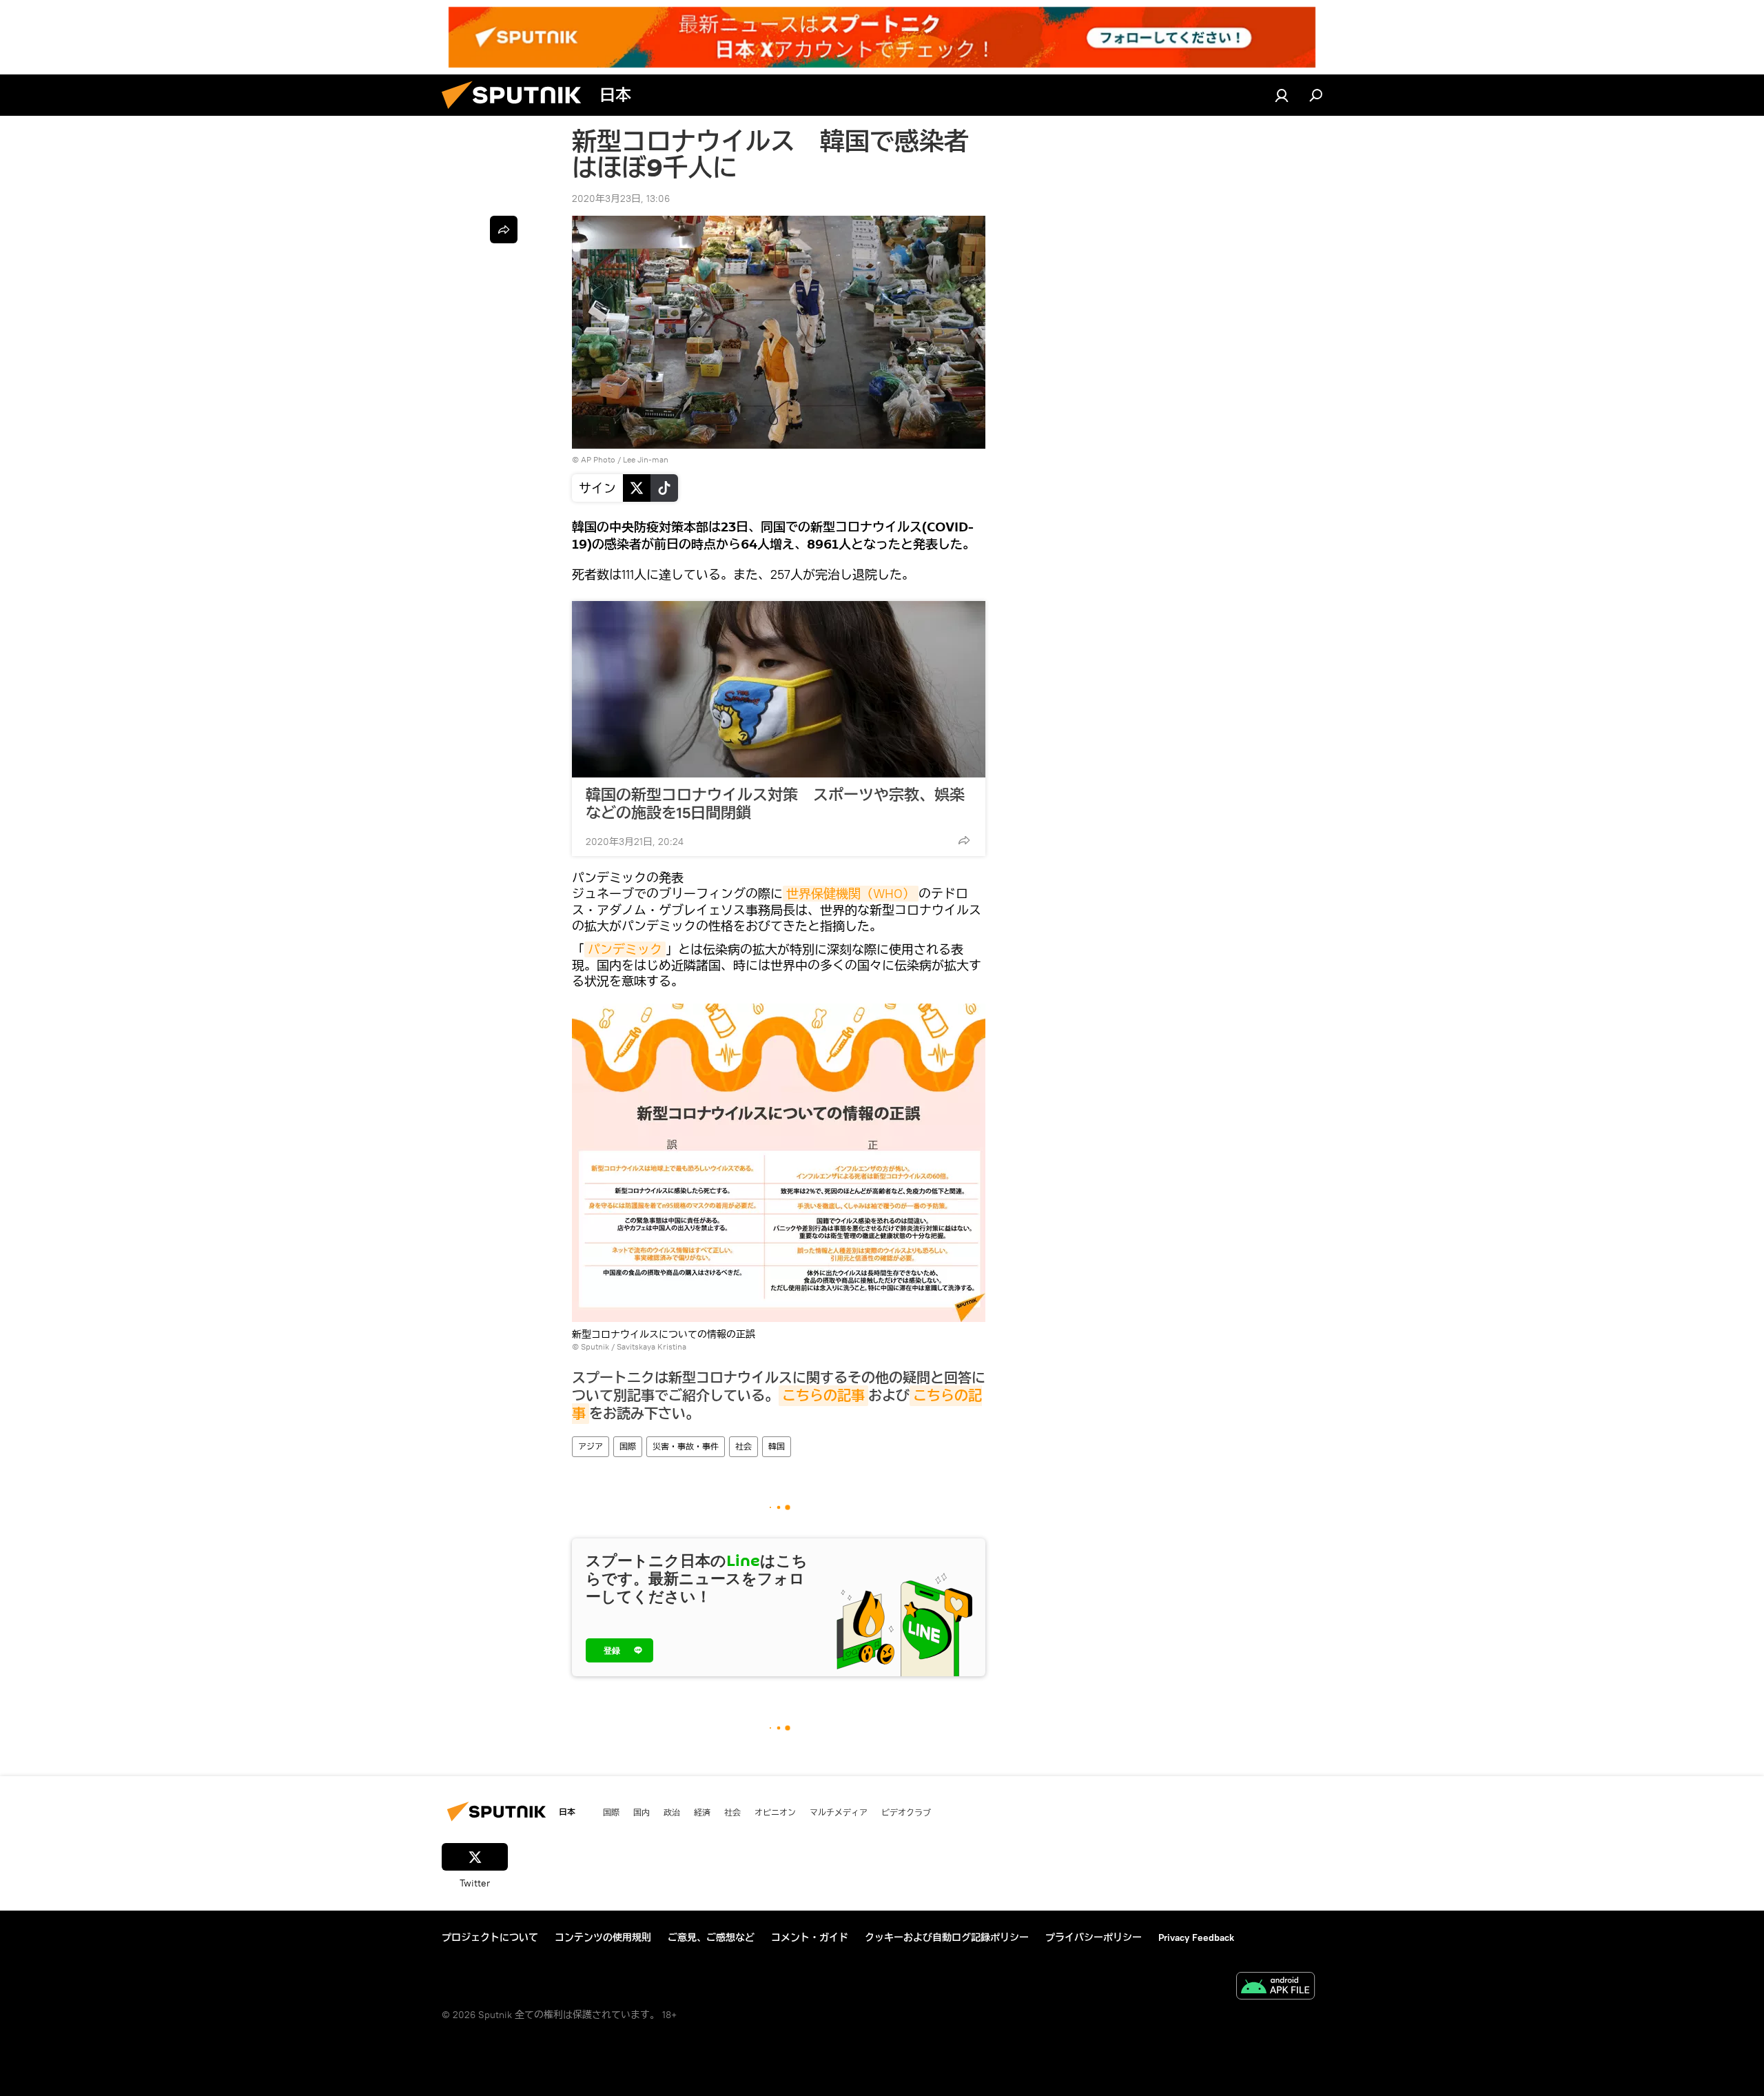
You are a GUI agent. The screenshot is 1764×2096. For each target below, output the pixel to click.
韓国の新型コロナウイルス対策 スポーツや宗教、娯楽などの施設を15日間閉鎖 (775, 804)
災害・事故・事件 (686, 1446)
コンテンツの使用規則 (603, 1937)
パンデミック (625, 949)
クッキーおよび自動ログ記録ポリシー (947, 1937)
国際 (628, 1446)
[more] (964, 840)
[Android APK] (1275, 1987)
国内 (642, 1812)
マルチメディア (839, 1812)
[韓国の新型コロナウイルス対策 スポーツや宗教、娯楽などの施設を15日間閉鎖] (779, 689)
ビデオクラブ (906, 1812)
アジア (591, 1446)
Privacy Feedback (1196, 1937)
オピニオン (775, 1812)
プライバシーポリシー (1094, 1937)
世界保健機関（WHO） (851, 894)
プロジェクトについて (490, 1937)
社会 (743, 1446)
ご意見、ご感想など (711, 1937)
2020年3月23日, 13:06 (621, 199)
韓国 (777, 1446)
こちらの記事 (823, 1396)
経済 (702, 1812)
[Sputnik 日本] (517, 112)
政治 (672, 1812)
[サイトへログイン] (1282, 95)
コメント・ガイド (810, 1937)
